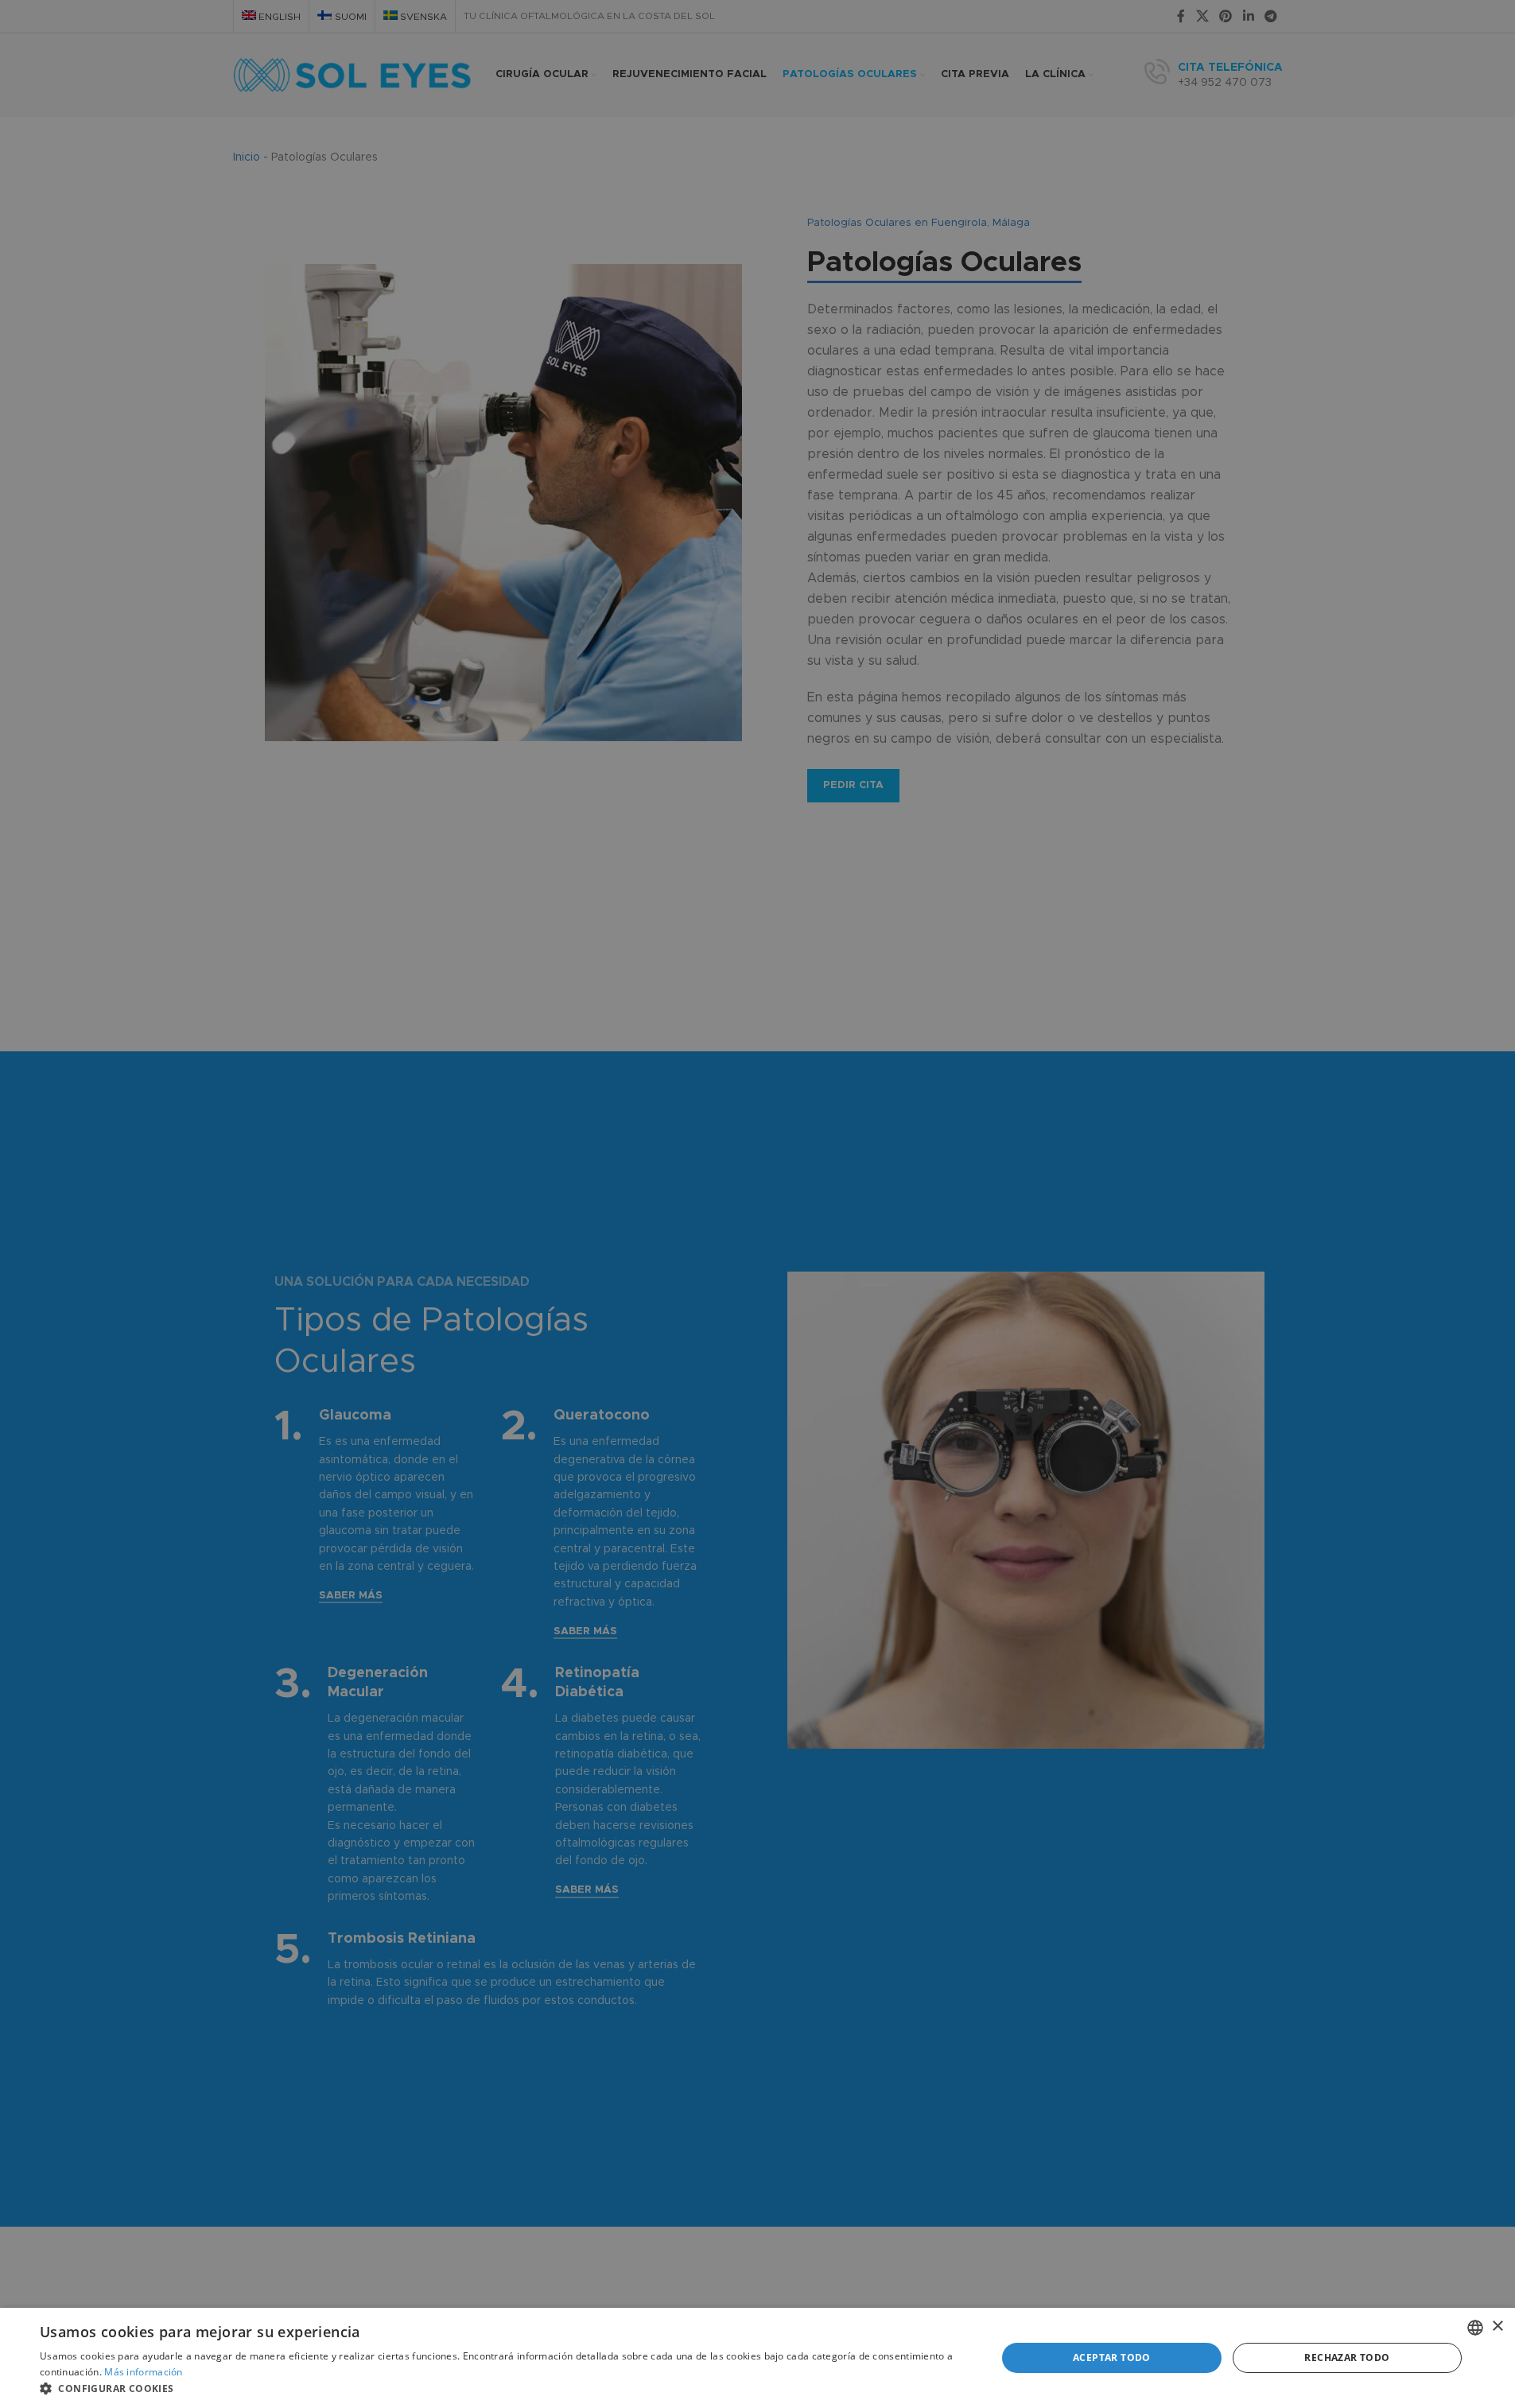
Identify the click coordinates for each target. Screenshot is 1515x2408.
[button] (504, 2388)
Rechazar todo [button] (1347, 2358)
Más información (144, 2372)
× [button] (1497, 2326)
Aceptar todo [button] (1112, 2358)
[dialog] (757, 2358)
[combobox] (1475, 2328)
